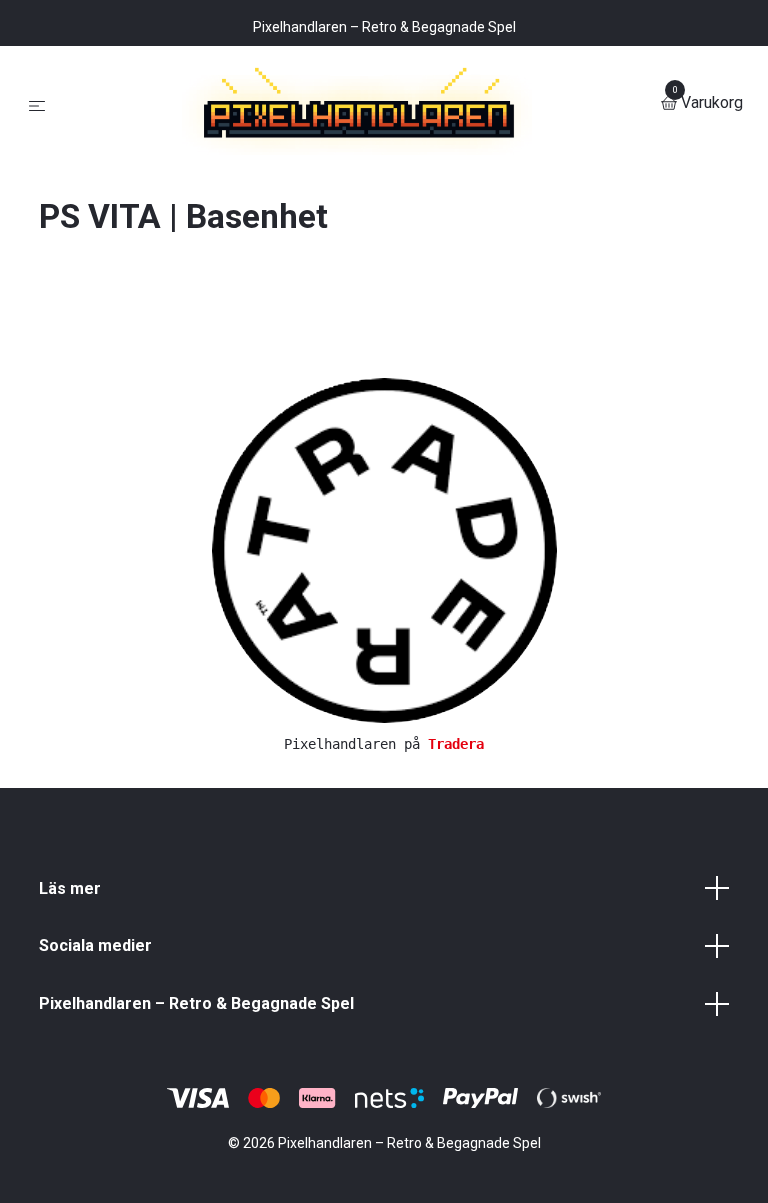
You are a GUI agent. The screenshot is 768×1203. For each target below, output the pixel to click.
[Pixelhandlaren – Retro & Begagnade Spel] (384, 183)
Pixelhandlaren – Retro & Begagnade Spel (196, 1162)
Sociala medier (95, 1105)
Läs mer (70, 1047)
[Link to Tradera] (384, 708)
